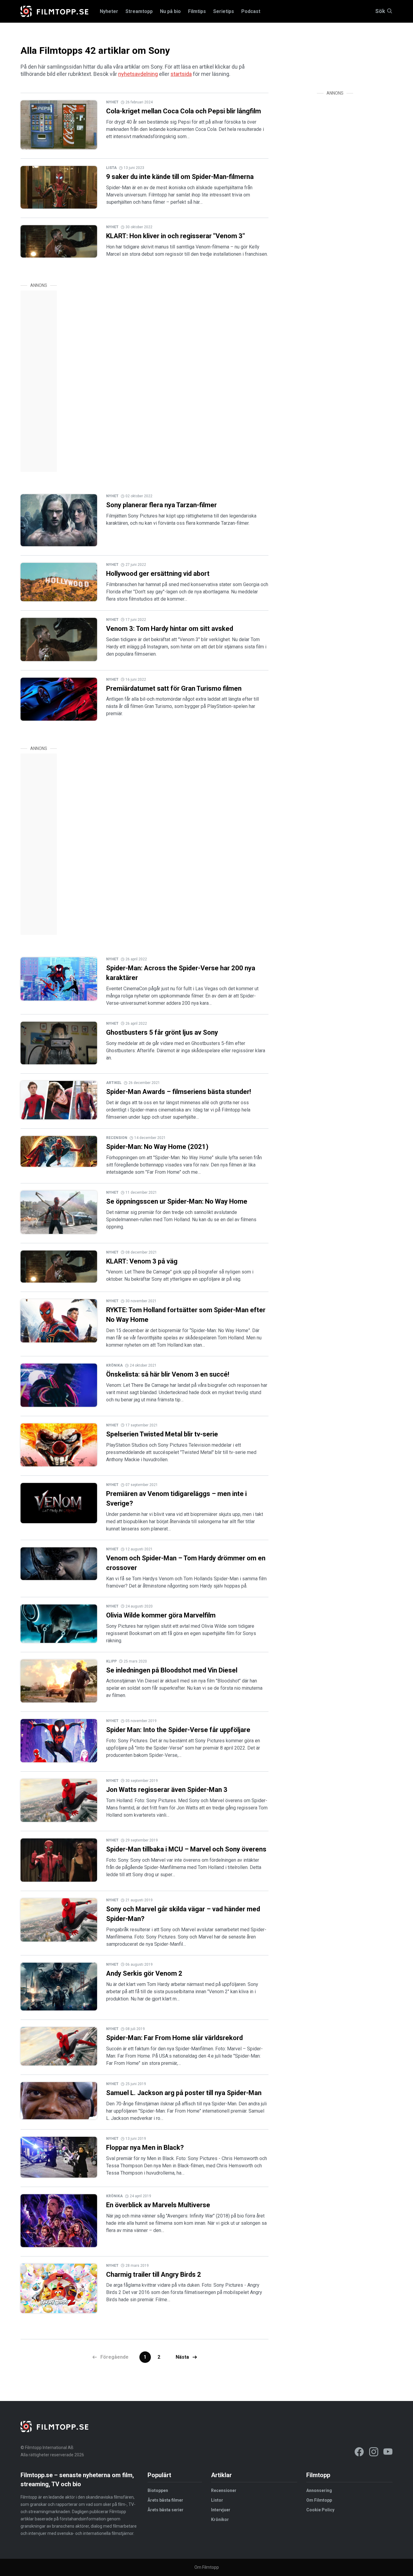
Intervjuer (221, 2510)
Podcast (251, 11)
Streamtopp (139, 11)
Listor (217, 2500)
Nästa (183, 2357)
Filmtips (197, 11)
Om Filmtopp (319, 2500)
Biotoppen (158, 2490)
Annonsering (319, 2490)
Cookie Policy (320, 2510)
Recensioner (224, 2490)
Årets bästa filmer (165, 2500)
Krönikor (220, 2519)
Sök (380, 11)
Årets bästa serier (166, 2510)
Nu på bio (170, 11)
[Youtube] (388, 2453)
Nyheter (109, 11)
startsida (181, 74)
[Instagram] (374, 2453)
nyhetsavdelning (138, 74)
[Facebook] (359, 2453)
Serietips (224, 11)
